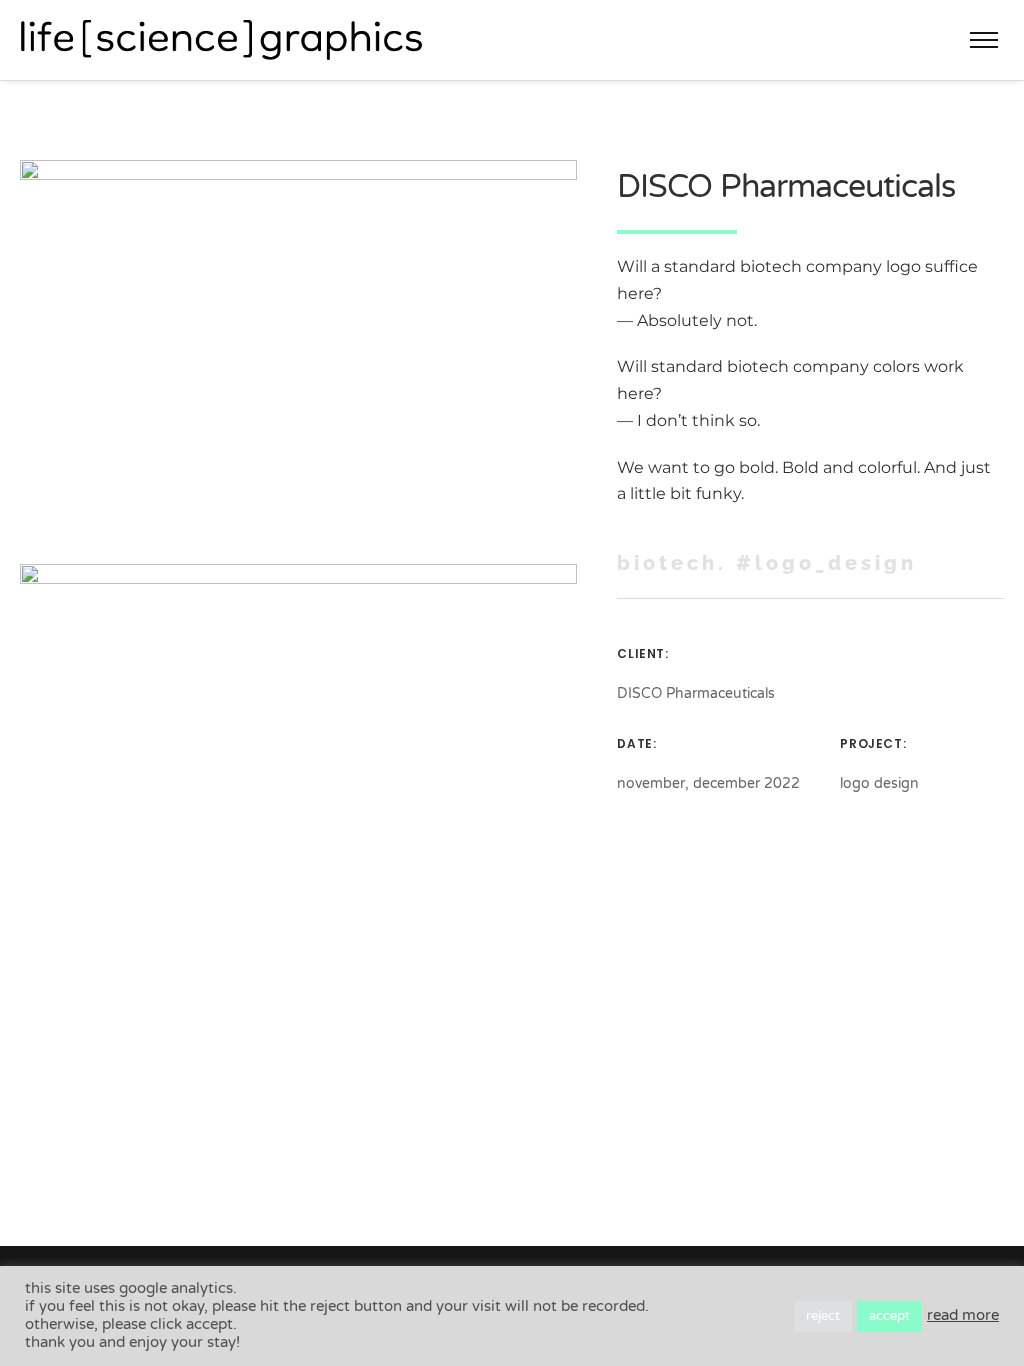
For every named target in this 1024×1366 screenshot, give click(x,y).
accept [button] (889, 1316)
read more (963, 1315)
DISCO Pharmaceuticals (696, 693)
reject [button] (823, 1316)
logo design (879, 783)
